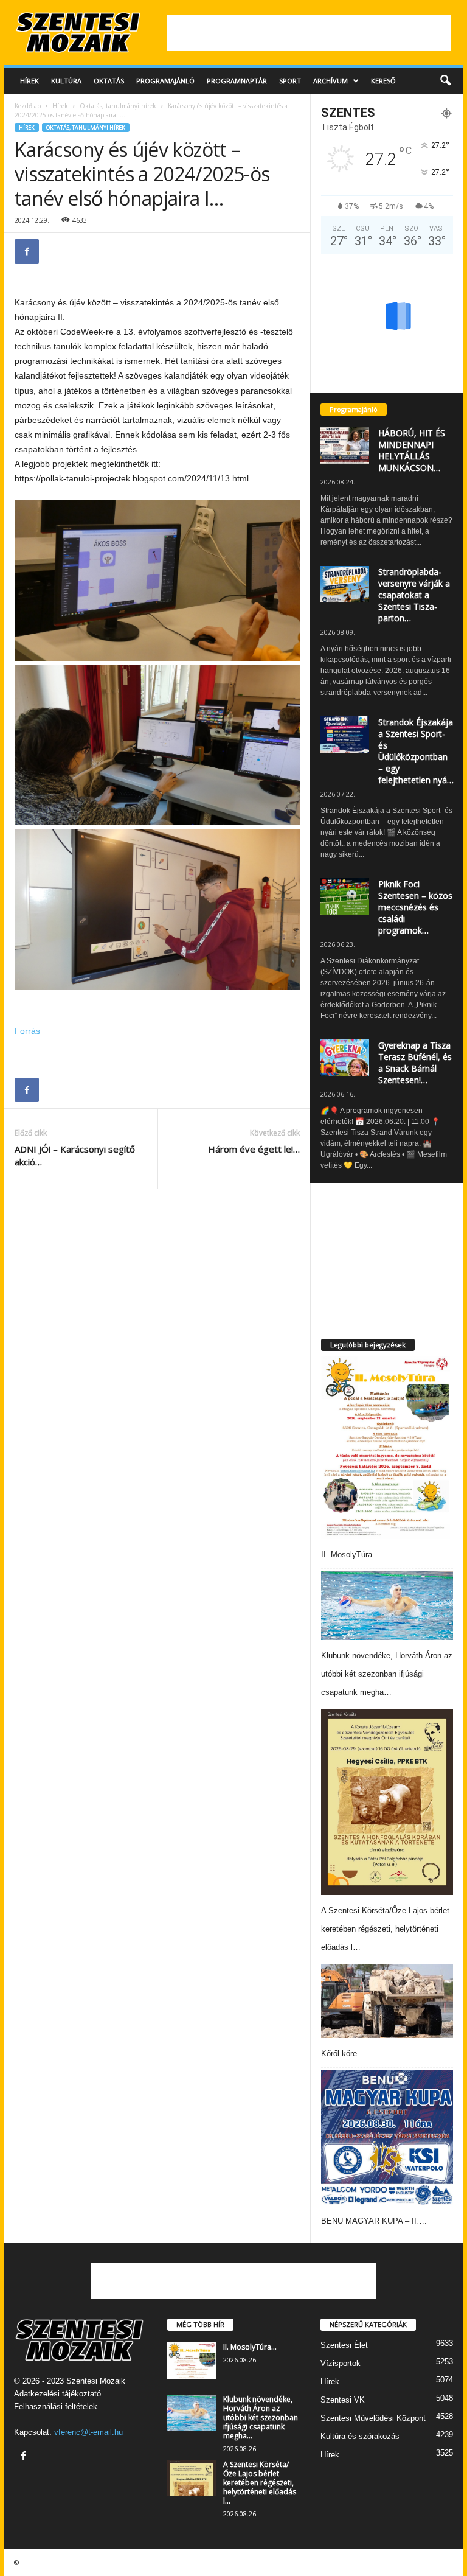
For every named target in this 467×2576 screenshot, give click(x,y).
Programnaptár (237, 81)
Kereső (383, 81)
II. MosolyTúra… (351, 1555)
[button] (445, 81)
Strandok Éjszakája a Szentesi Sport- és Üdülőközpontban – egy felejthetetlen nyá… (416, 751)
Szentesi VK (343, 2400)
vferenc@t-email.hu (88, 2432)
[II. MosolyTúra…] (386, 1448)
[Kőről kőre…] (387, 2001)
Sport (290, 81)
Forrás (27, 1031)
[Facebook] (27, 251)
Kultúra (66, 81)
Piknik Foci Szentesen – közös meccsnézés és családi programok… (415, 907)
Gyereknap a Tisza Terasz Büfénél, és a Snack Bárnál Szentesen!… (415, 1063)
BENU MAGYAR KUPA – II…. (374, 2221)
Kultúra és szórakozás (360, 2436)
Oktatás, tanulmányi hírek (118, 106)
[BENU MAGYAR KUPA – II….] (387, 2138)
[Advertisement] (309, 33)
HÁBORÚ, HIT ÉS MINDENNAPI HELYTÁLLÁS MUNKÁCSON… (412, 450)
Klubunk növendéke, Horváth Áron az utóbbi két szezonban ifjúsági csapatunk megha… (387, 1674)
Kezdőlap (28, 106)
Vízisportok (341, 2363)
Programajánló (165, 81)
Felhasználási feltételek (56, 2407)
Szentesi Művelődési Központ (373, 2418)
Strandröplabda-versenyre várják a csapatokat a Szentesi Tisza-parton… (414, 595)
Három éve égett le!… (254, 1149)
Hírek (29, 81)
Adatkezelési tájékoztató (57, 2394)
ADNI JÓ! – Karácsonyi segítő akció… (75, 1155)
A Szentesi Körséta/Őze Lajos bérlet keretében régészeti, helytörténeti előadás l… (385, 1929)
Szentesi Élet (344, 2345)
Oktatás (109, 81)
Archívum (330, 81)
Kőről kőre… (343, 2054)
